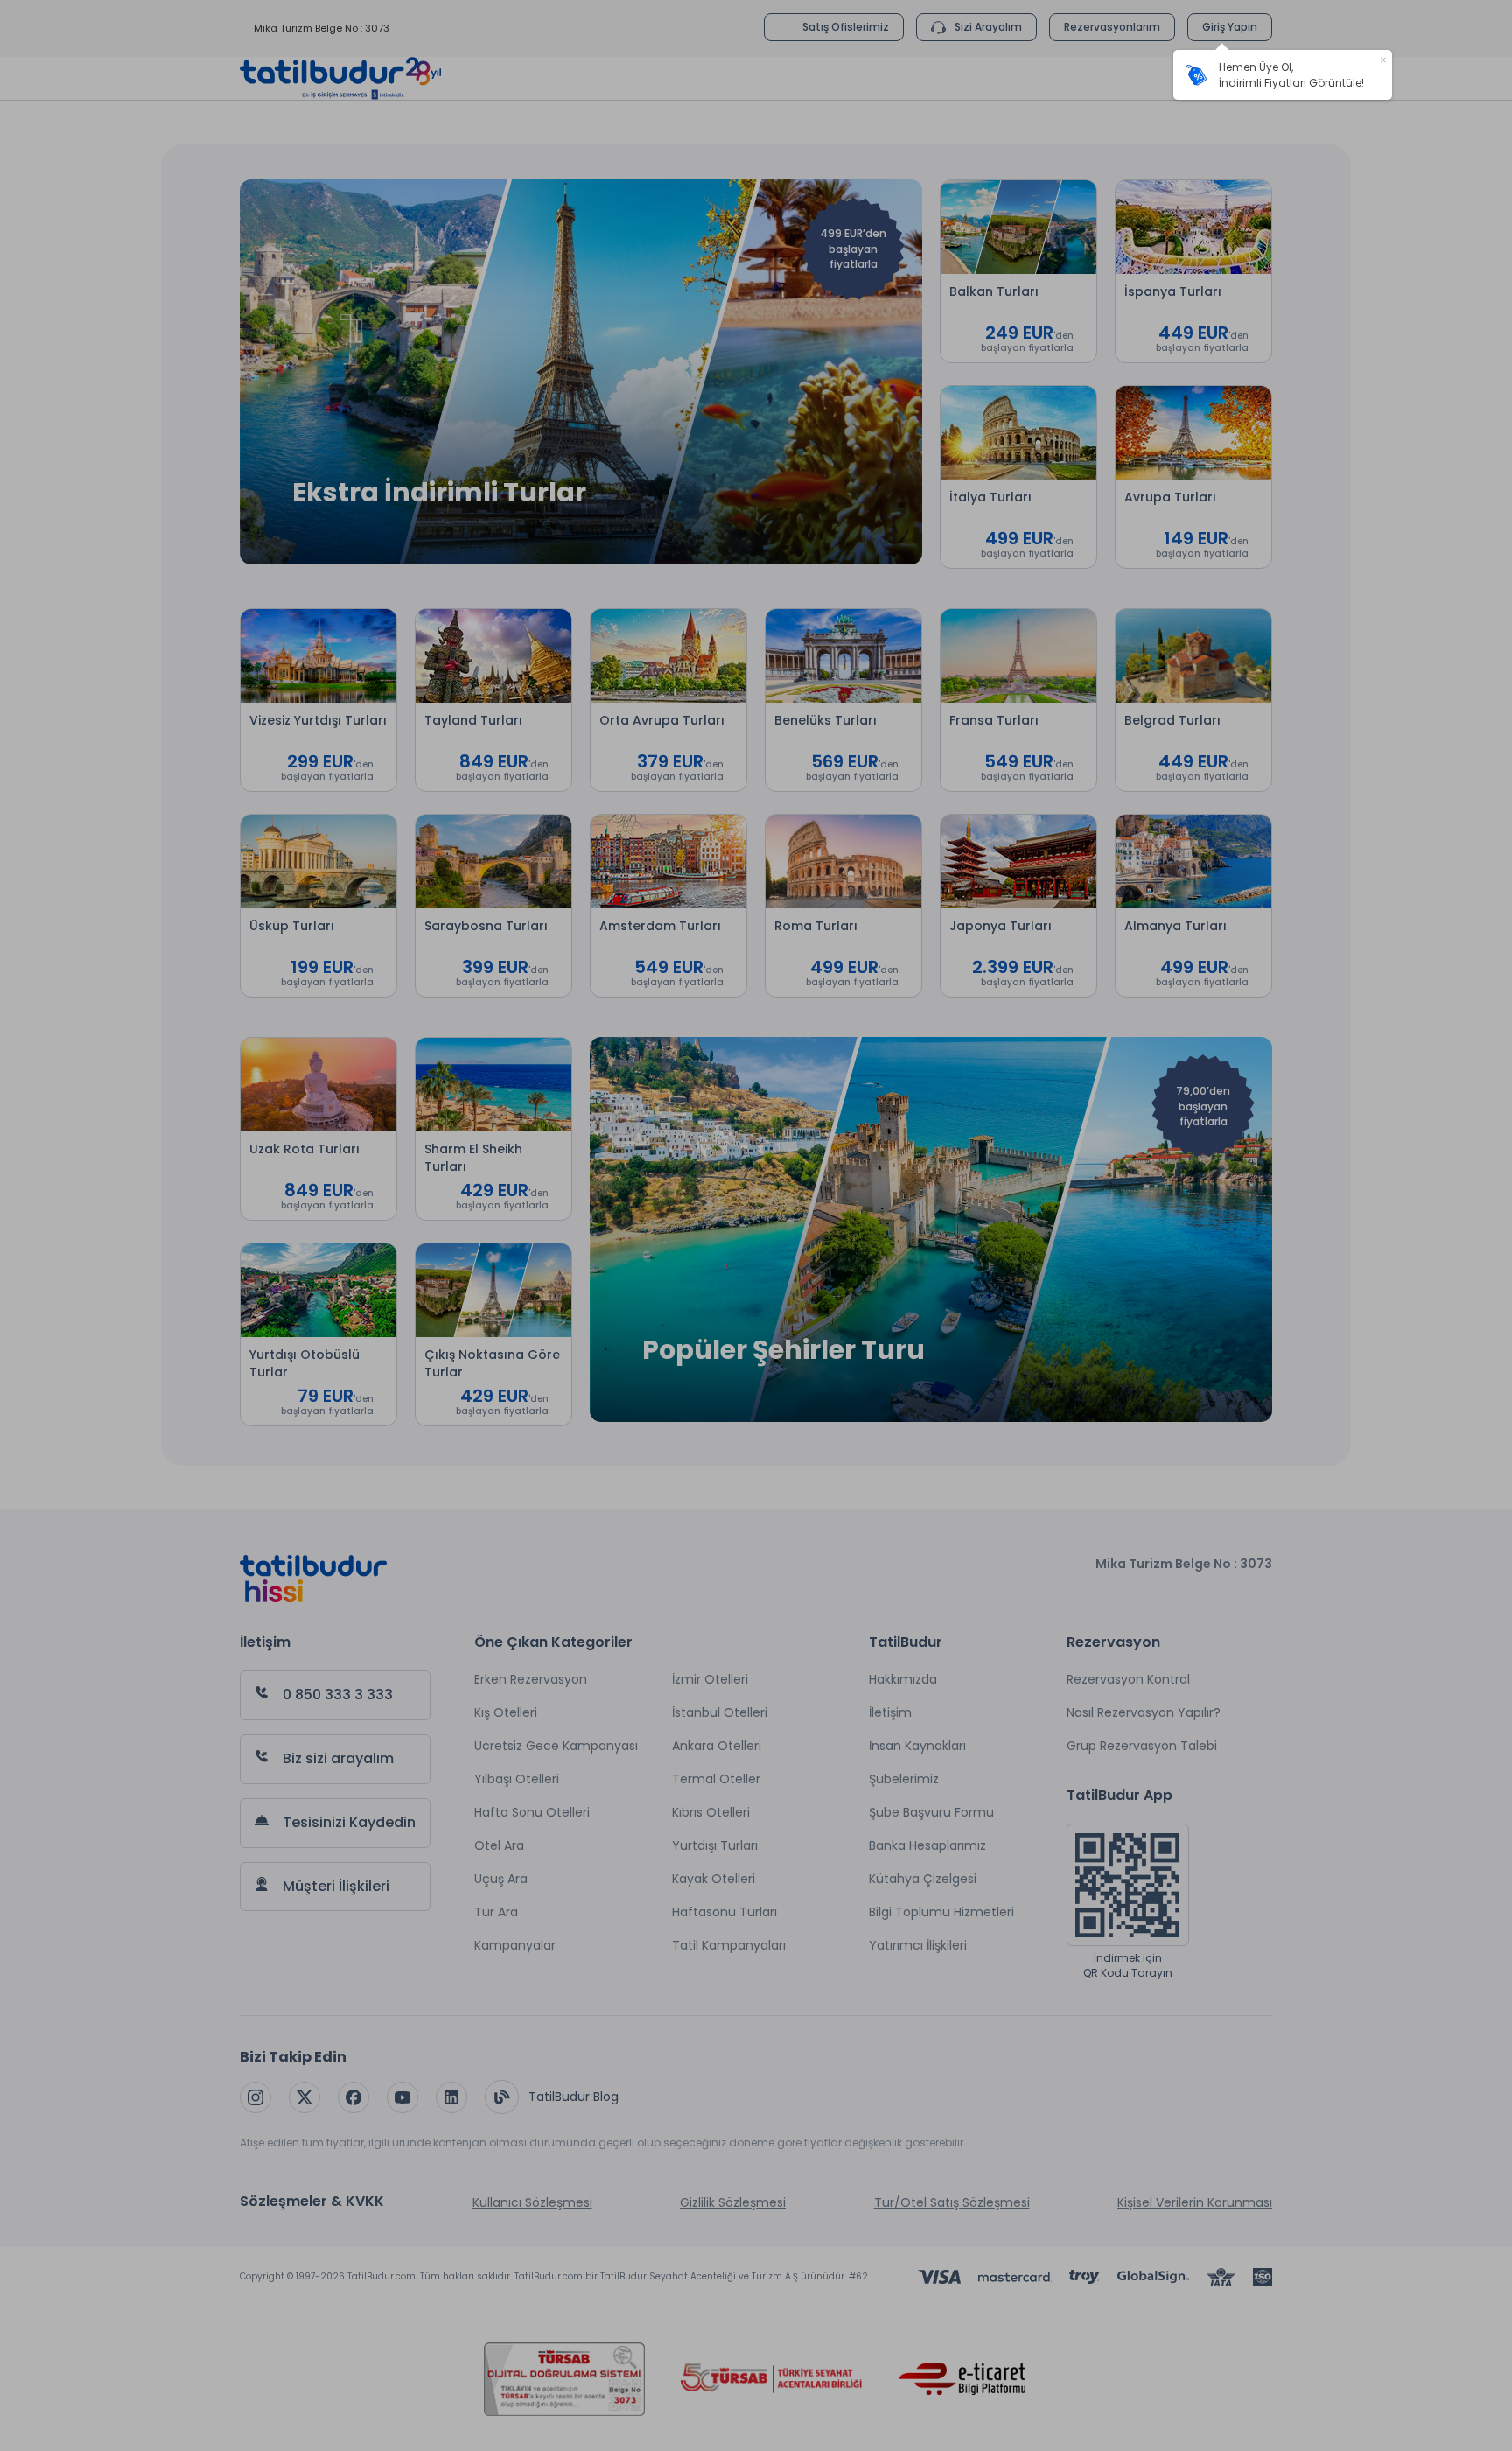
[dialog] (1283, 75)
